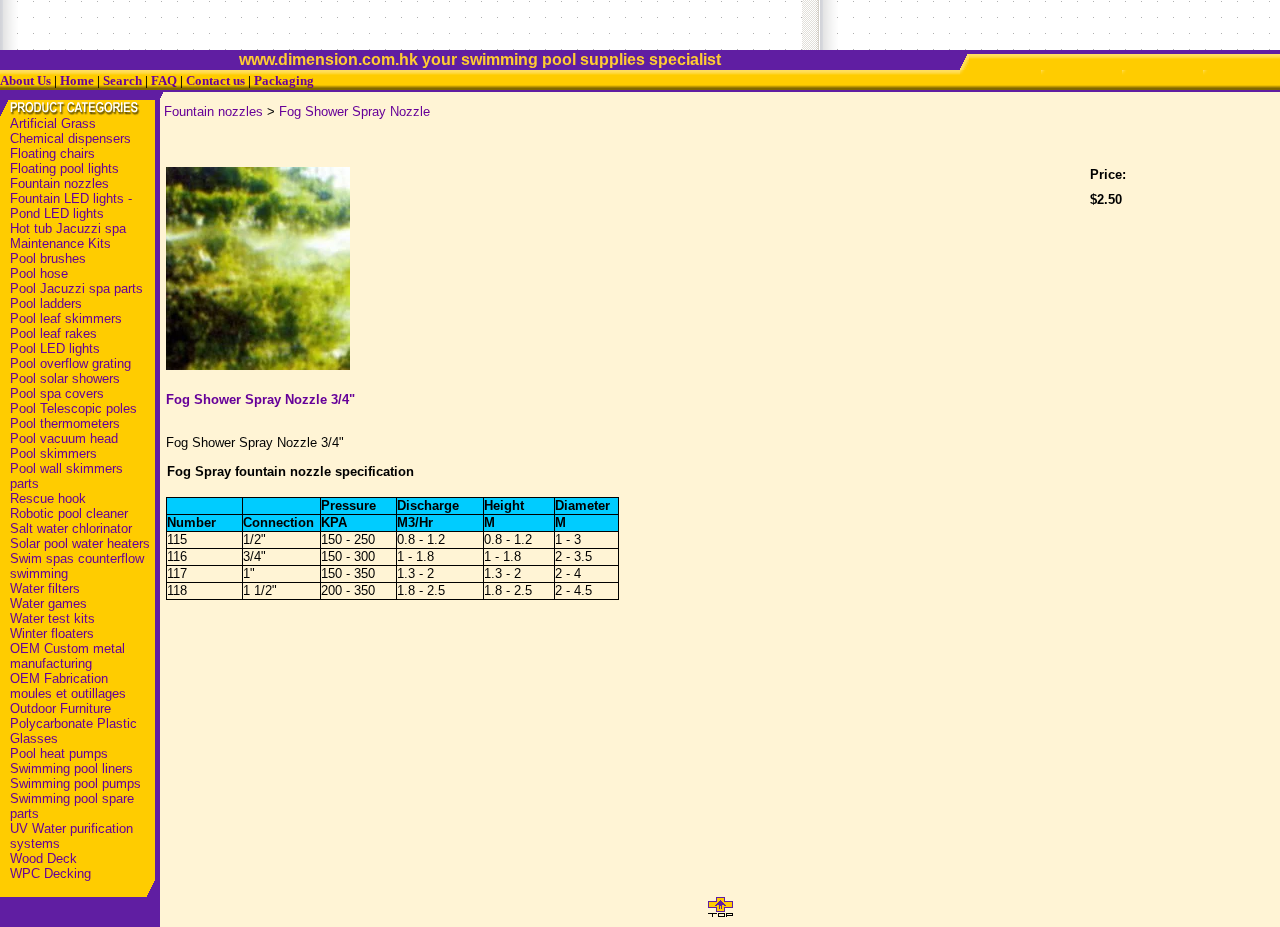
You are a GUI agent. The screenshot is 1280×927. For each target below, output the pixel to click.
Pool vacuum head (64, 438)
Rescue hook (48, 498)
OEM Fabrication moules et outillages (68, 686)
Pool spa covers (57, 393)
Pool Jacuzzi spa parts (76, 288)
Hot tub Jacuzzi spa (68, 228)
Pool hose (39, 273)
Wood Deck (43, 858)
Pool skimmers (53, 453)
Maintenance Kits (60, 243)
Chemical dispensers (70, 138)
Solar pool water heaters (80, 543)
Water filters (45, 588)
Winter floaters (52, 633)
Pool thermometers (65, 423)
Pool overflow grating (70, 363)
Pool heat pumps (59, 753)
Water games (48, 603)
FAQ (164, 80)
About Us (25, 80)
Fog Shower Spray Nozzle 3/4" (260, 399)
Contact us (215, 80)
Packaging (284, 80)
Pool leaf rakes (53, 333)
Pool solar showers (65, 378)
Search (122, 80)
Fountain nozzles (59, 183)
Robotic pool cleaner (69, 513)
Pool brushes (48, 258)
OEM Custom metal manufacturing (67, 656)
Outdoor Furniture (60, 708)
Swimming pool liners (71, 768)
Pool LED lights (55, 348)
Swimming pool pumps (75, 783)
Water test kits (52, 618)
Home (77, 80)
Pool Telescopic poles (73, 408)
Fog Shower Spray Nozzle (354, 111)
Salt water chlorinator (71, 528)
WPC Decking (50, 873)
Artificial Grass (53, 123)
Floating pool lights (64, 168)
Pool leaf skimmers (66, 318)
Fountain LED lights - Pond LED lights (71, 206)
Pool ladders (46, 303)
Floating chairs (52, 153)
